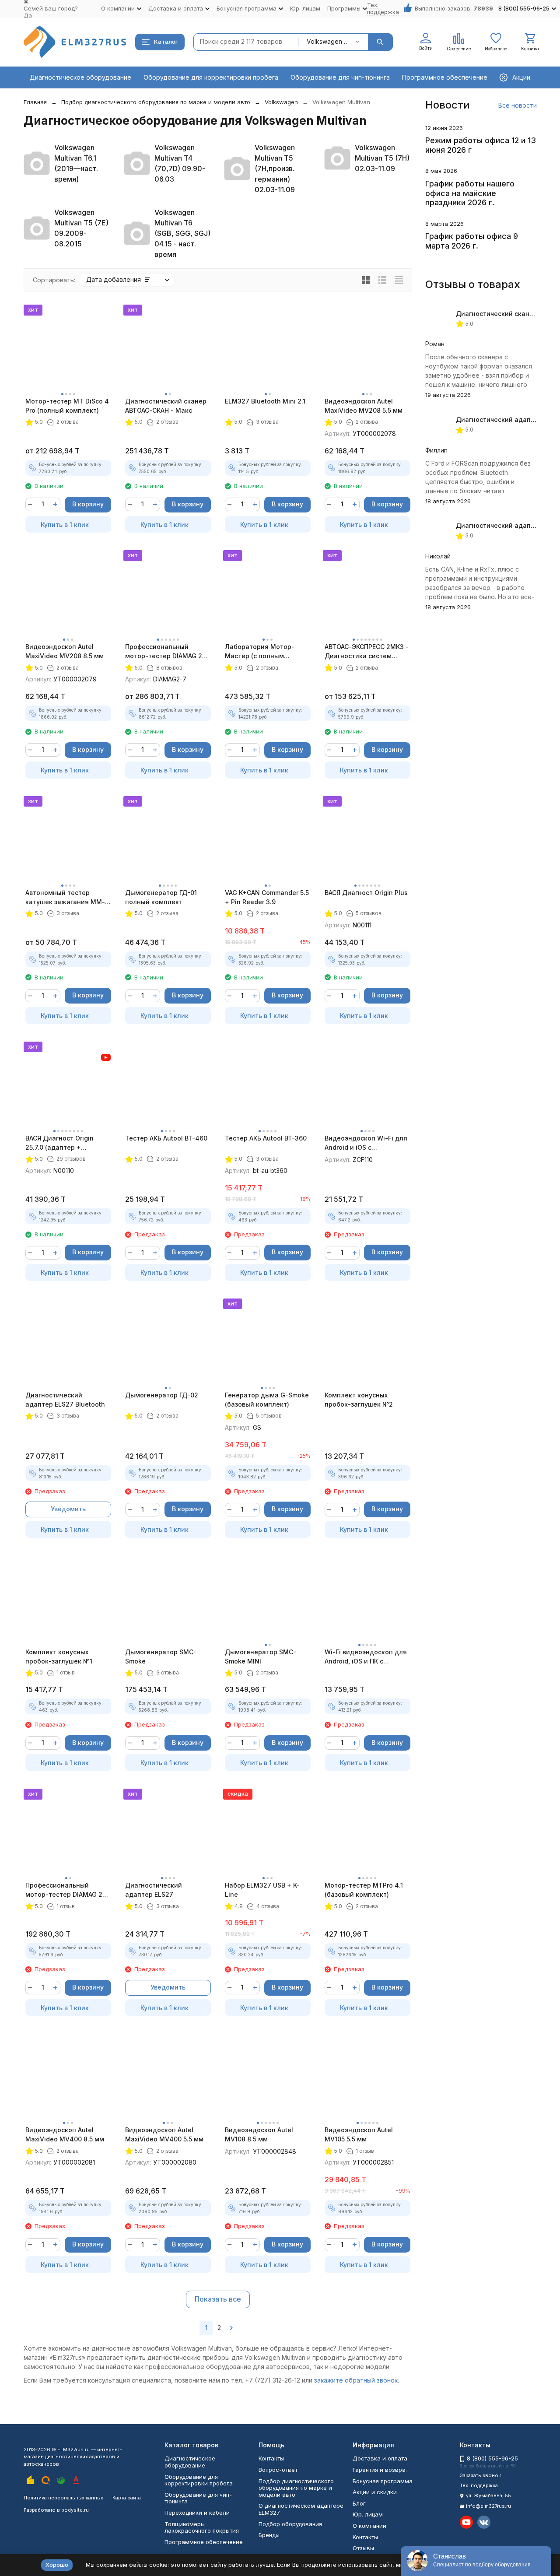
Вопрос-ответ (278, 2470)
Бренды (269, 2535)
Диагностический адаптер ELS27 (154, 1890)
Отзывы (363, 2548)
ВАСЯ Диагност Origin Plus (366, 893)
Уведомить (68, 1509)
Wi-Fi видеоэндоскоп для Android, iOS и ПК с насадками (366, 1657)
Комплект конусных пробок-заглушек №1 (59, 1657)
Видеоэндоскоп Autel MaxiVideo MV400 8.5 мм (65, 2134)
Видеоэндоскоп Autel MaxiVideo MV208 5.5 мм (364, 406)
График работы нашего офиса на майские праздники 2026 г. (470, 193)
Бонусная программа (383, 2481)
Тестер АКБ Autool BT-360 (266, 1138)
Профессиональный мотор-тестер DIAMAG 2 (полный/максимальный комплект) (164, 652)
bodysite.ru (75, 2510)
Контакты (271, 2458)
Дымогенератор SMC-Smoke (161, 1657)
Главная (35, 102)
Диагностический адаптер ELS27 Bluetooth (65, 1400)
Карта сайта (127, 2498)
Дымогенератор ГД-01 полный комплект (161, 897)
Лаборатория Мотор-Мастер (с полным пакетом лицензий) (260, 652)
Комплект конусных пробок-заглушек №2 (359, 1400)
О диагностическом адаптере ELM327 (301, 2509)
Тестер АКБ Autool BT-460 (166, 1138)
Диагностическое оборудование (80, 77)
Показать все (218, 2299)
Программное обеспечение (445, 77)
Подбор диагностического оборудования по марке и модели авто (156, 102)
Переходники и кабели (197, 2513)
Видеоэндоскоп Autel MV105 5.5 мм (359, 2134)
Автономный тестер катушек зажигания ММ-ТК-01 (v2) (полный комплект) (65, 898)
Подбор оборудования (290, 2524)
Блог (359, 2503)
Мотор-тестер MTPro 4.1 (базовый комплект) (364, 1890)
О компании (369, 2526)
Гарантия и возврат (380, 2470)
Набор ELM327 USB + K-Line (262, 1890)
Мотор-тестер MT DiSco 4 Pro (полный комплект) (67, 406)
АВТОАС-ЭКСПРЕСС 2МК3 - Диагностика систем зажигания (367, 652)
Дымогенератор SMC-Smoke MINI (261, 1657)
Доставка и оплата (380, 2458)
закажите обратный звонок (356, 2380)
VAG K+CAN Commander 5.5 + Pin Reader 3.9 (267, 897)
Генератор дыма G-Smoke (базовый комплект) (267, 1400)
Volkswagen (281, 102)
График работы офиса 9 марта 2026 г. (472, 241)
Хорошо (57, 2565)
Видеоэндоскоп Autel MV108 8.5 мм (259, 2134)
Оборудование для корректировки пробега (211, 77)
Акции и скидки (375, 2492)
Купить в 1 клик (65, 525)
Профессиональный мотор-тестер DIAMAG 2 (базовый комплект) (64, 1890)
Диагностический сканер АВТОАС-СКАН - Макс (166, 406)
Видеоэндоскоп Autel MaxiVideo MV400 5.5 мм (164, 2134)
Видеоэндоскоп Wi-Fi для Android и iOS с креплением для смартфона (366, 1143)
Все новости (518, 105)
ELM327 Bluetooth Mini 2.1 (265, 401)
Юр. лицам (305, 8)
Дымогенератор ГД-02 (162, 1395)
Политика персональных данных (63, 2498)
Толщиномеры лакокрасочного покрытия (202, 2527)
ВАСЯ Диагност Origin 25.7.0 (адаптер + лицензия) (59, 1143)
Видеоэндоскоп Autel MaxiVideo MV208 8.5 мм (65, 651)
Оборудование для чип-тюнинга (340, 77)
